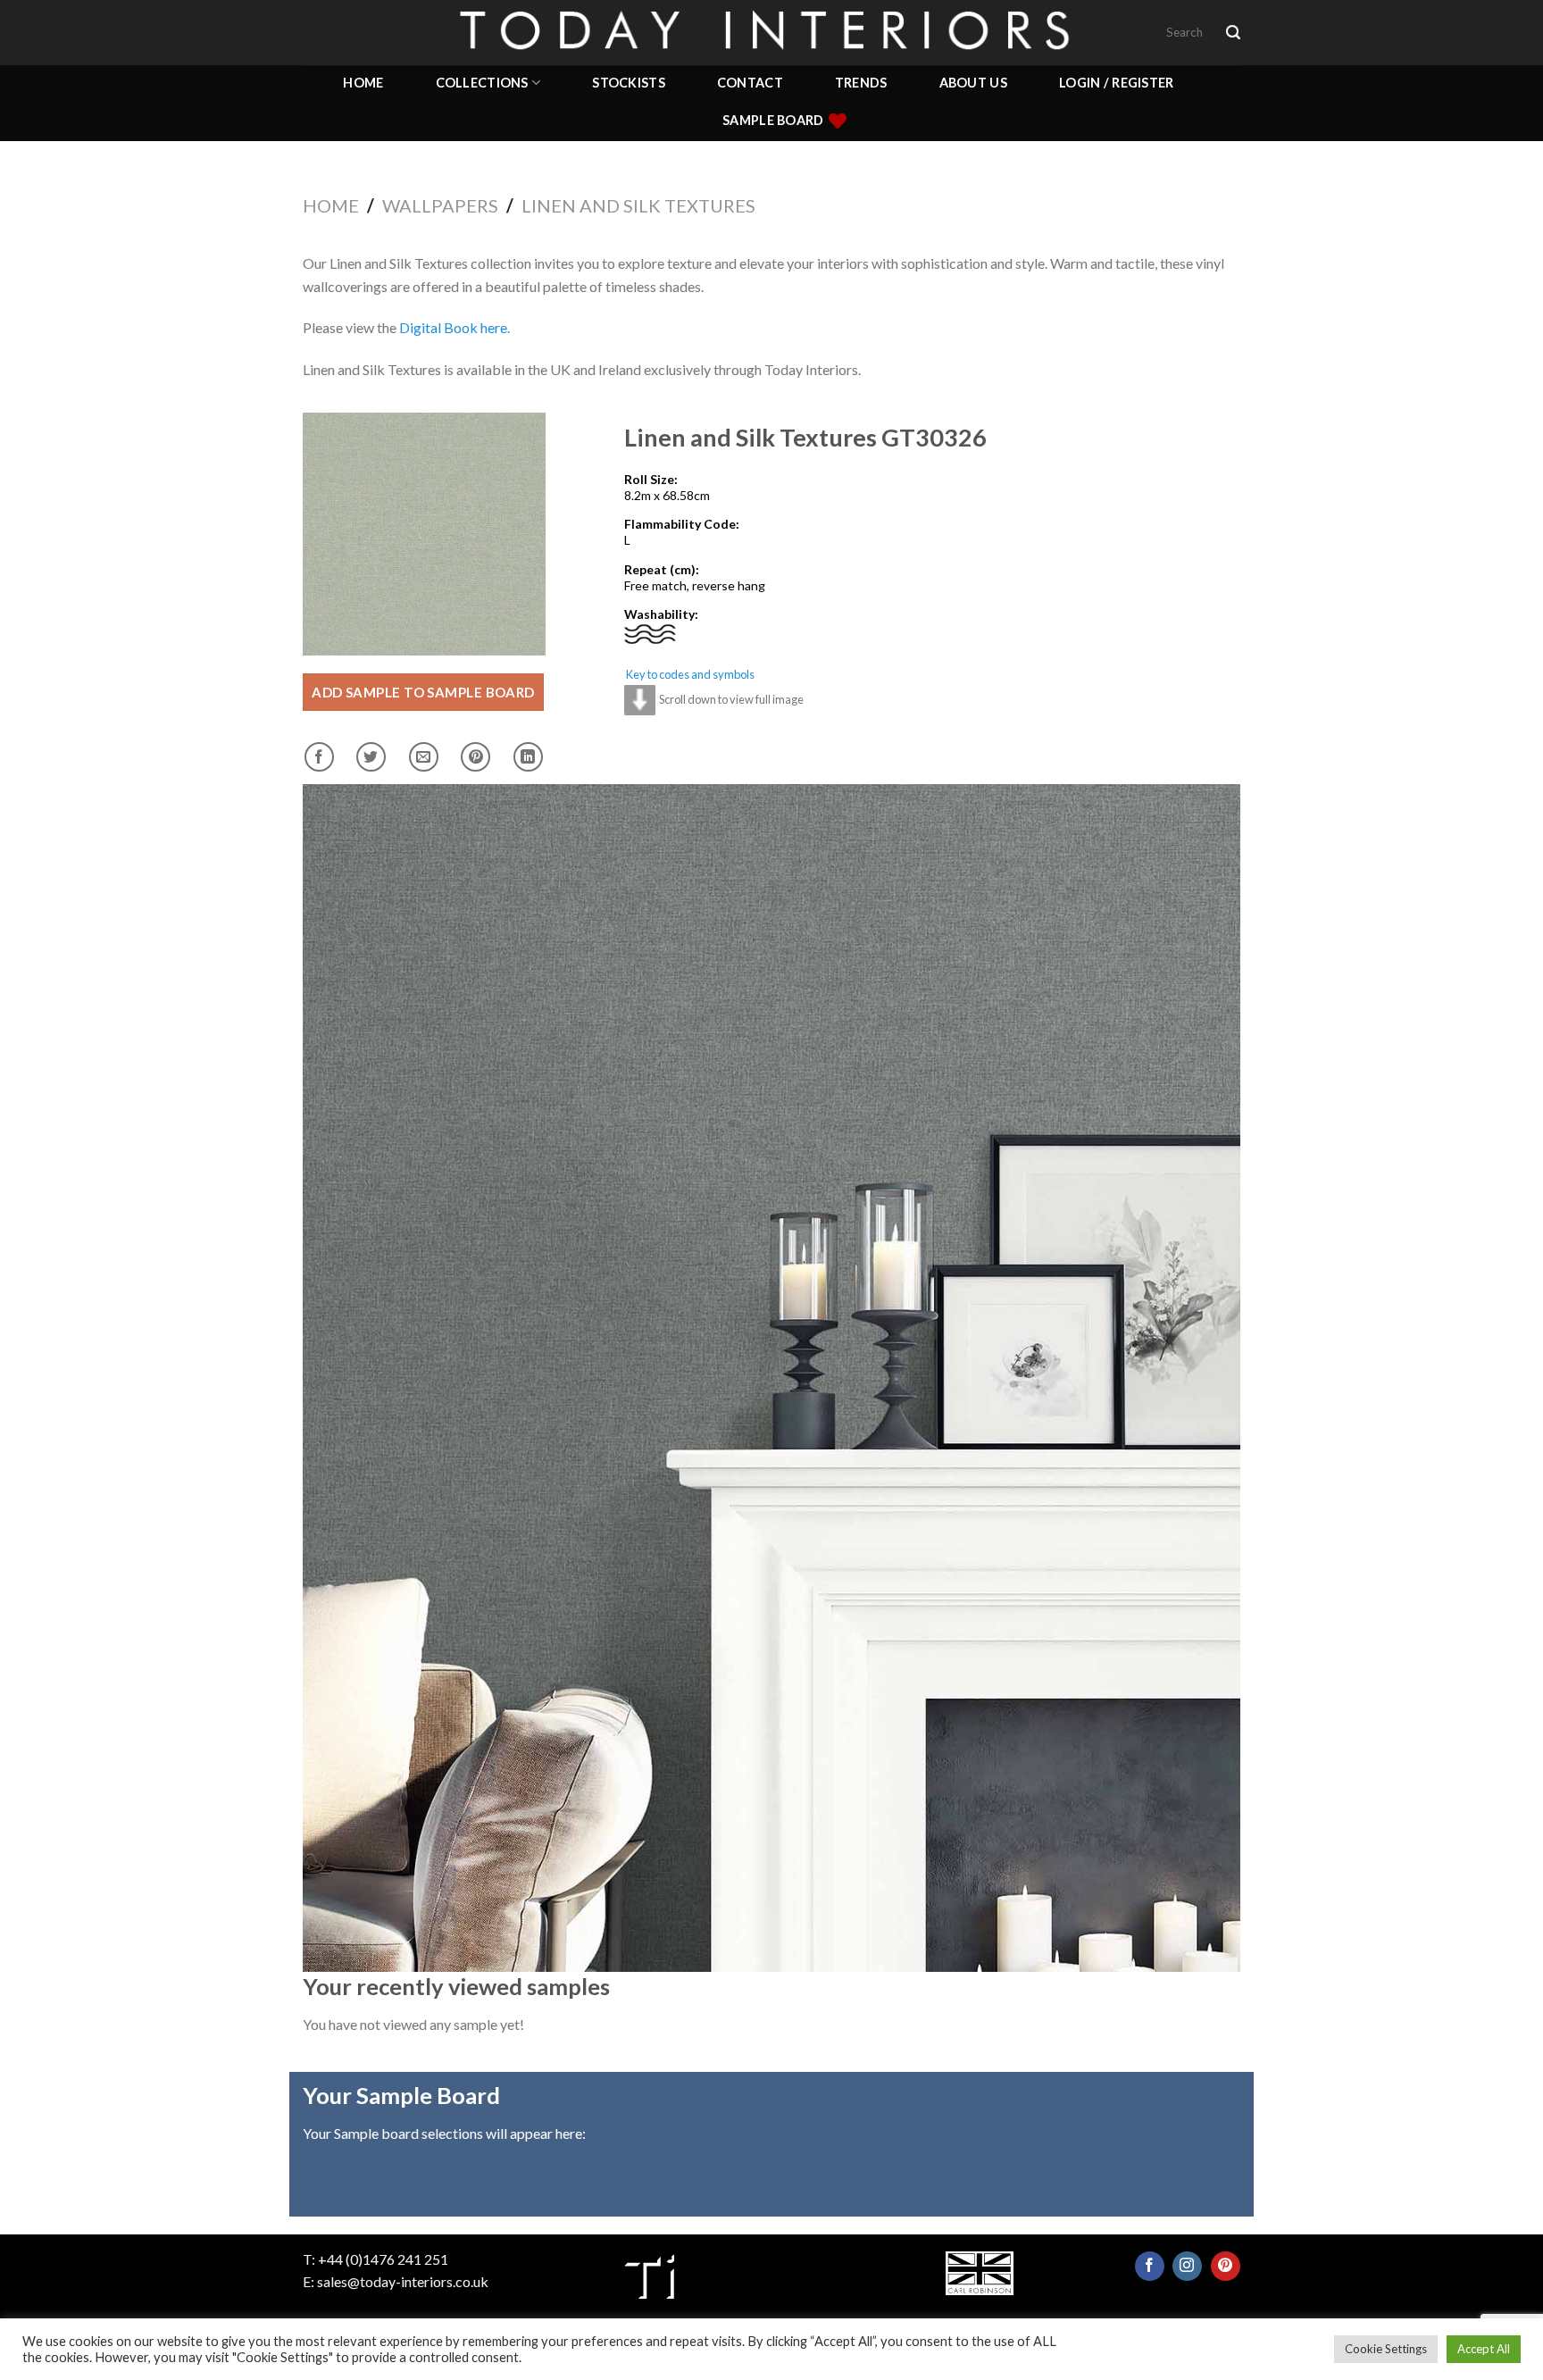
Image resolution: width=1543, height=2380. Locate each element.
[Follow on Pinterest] (1226, 2266)
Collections (482, 83)
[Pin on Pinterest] (475, 757)
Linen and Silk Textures (638, 205)
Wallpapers (440, 205)
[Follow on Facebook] (1150, 2266)
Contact (750, 83)
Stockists (629, 83)
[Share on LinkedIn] (528, 757)
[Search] (1233, 33)
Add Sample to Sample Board (423, 692)
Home (363, 83)
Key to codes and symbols (690, 674)
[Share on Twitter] (371, 757)
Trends (861, 83)
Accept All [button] (1484, 2349)
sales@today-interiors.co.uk (403, 2281)
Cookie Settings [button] (1386, 2349)
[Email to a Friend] (424, 757)
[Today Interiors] (771, 32)
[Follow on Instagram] (1187, 2266)
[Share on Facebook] (319, 757)
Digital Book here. (455, 327)
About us (973, 83)
